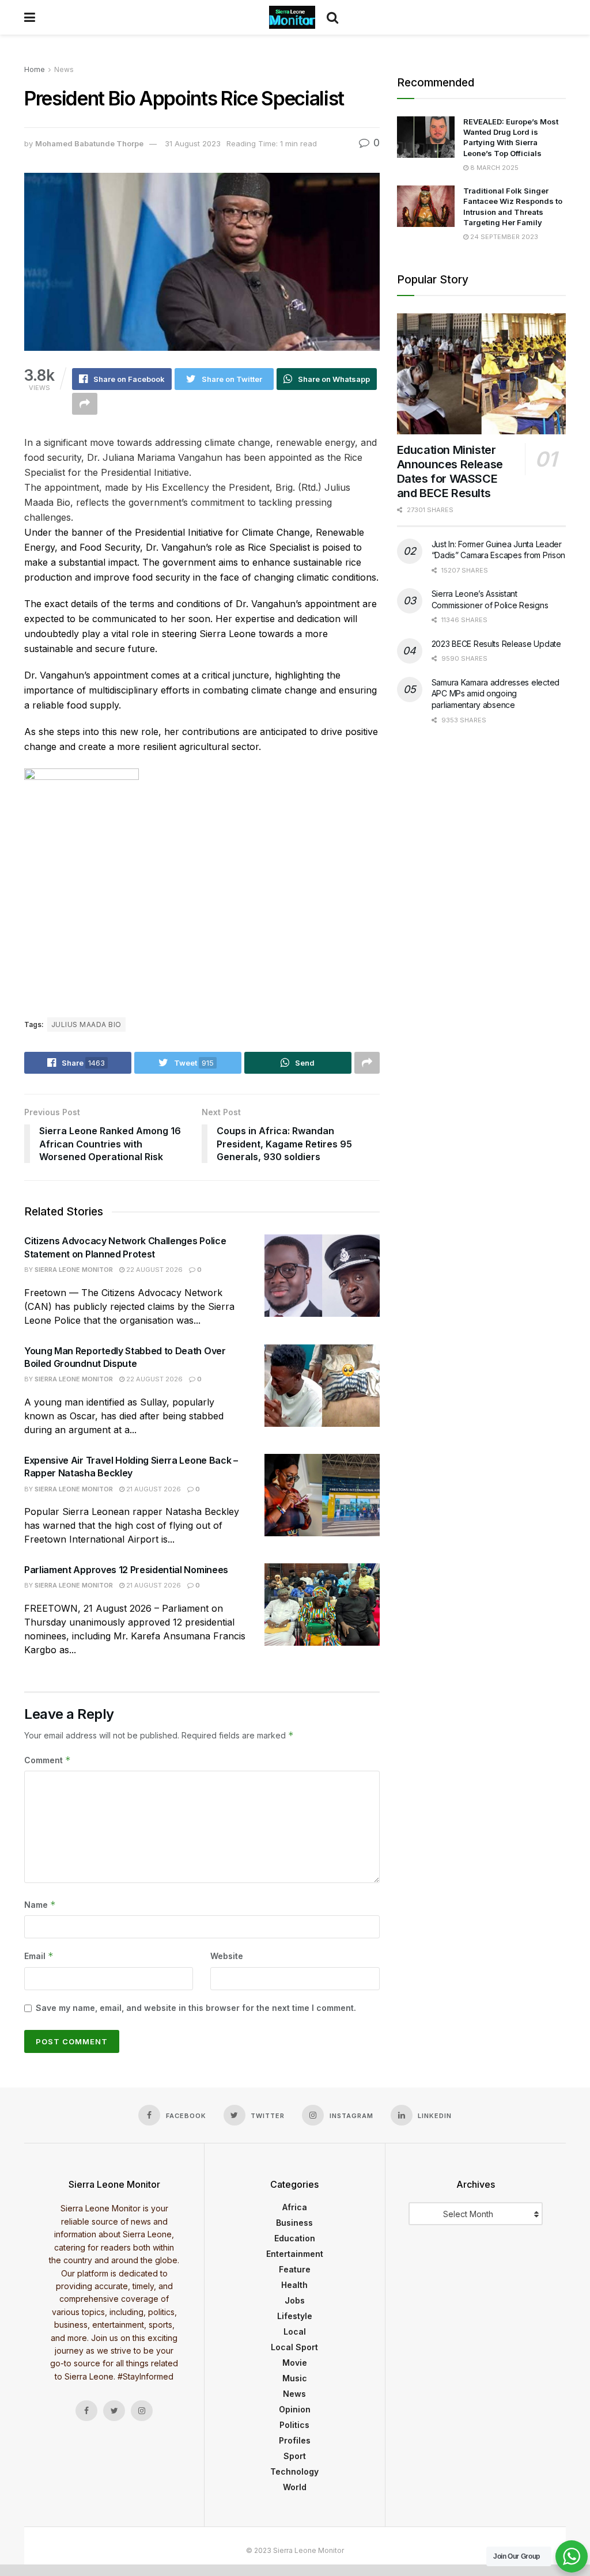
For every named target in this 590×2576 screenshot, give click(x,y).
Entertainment (295, 2254)
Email (39, 1956)
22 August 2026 (154, 1270)
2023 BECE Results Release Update (496, 644)
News (64, 69)
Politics (294, 2425)
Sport (295, 2456)
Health (294, 2285)
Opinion (295, 2409)
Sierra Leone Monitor (74, 1270)
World (295, 2487)
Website (227, 1956)
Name (40, 1905)
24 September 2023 (503, 237)
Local (295, 2331)
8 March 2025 (493, 168)
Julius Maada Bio (86, 1024)
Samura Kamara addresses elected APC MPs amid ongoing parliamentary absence (496, 694)
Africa (295, 2207)
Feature (295, 2269)
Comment (48, 1760)
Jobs (295, 2300)
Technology (294, 2471)
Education (295, 2238)
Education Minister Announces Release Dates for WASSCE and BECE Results (450, 471)
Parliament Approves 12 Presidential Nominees (126, 1570)
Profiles (295, 2440)
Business (294, 2223)
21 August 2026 (153, 1489)
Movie (295, 2363)
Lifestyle (295, 2316)
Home (35, 69)
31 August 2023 (193, 143)
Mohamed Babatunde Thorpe (89, 143)
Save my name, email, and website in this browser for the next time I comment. (196, 2008)
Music (295, 2378)
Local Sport (294, 2347)
